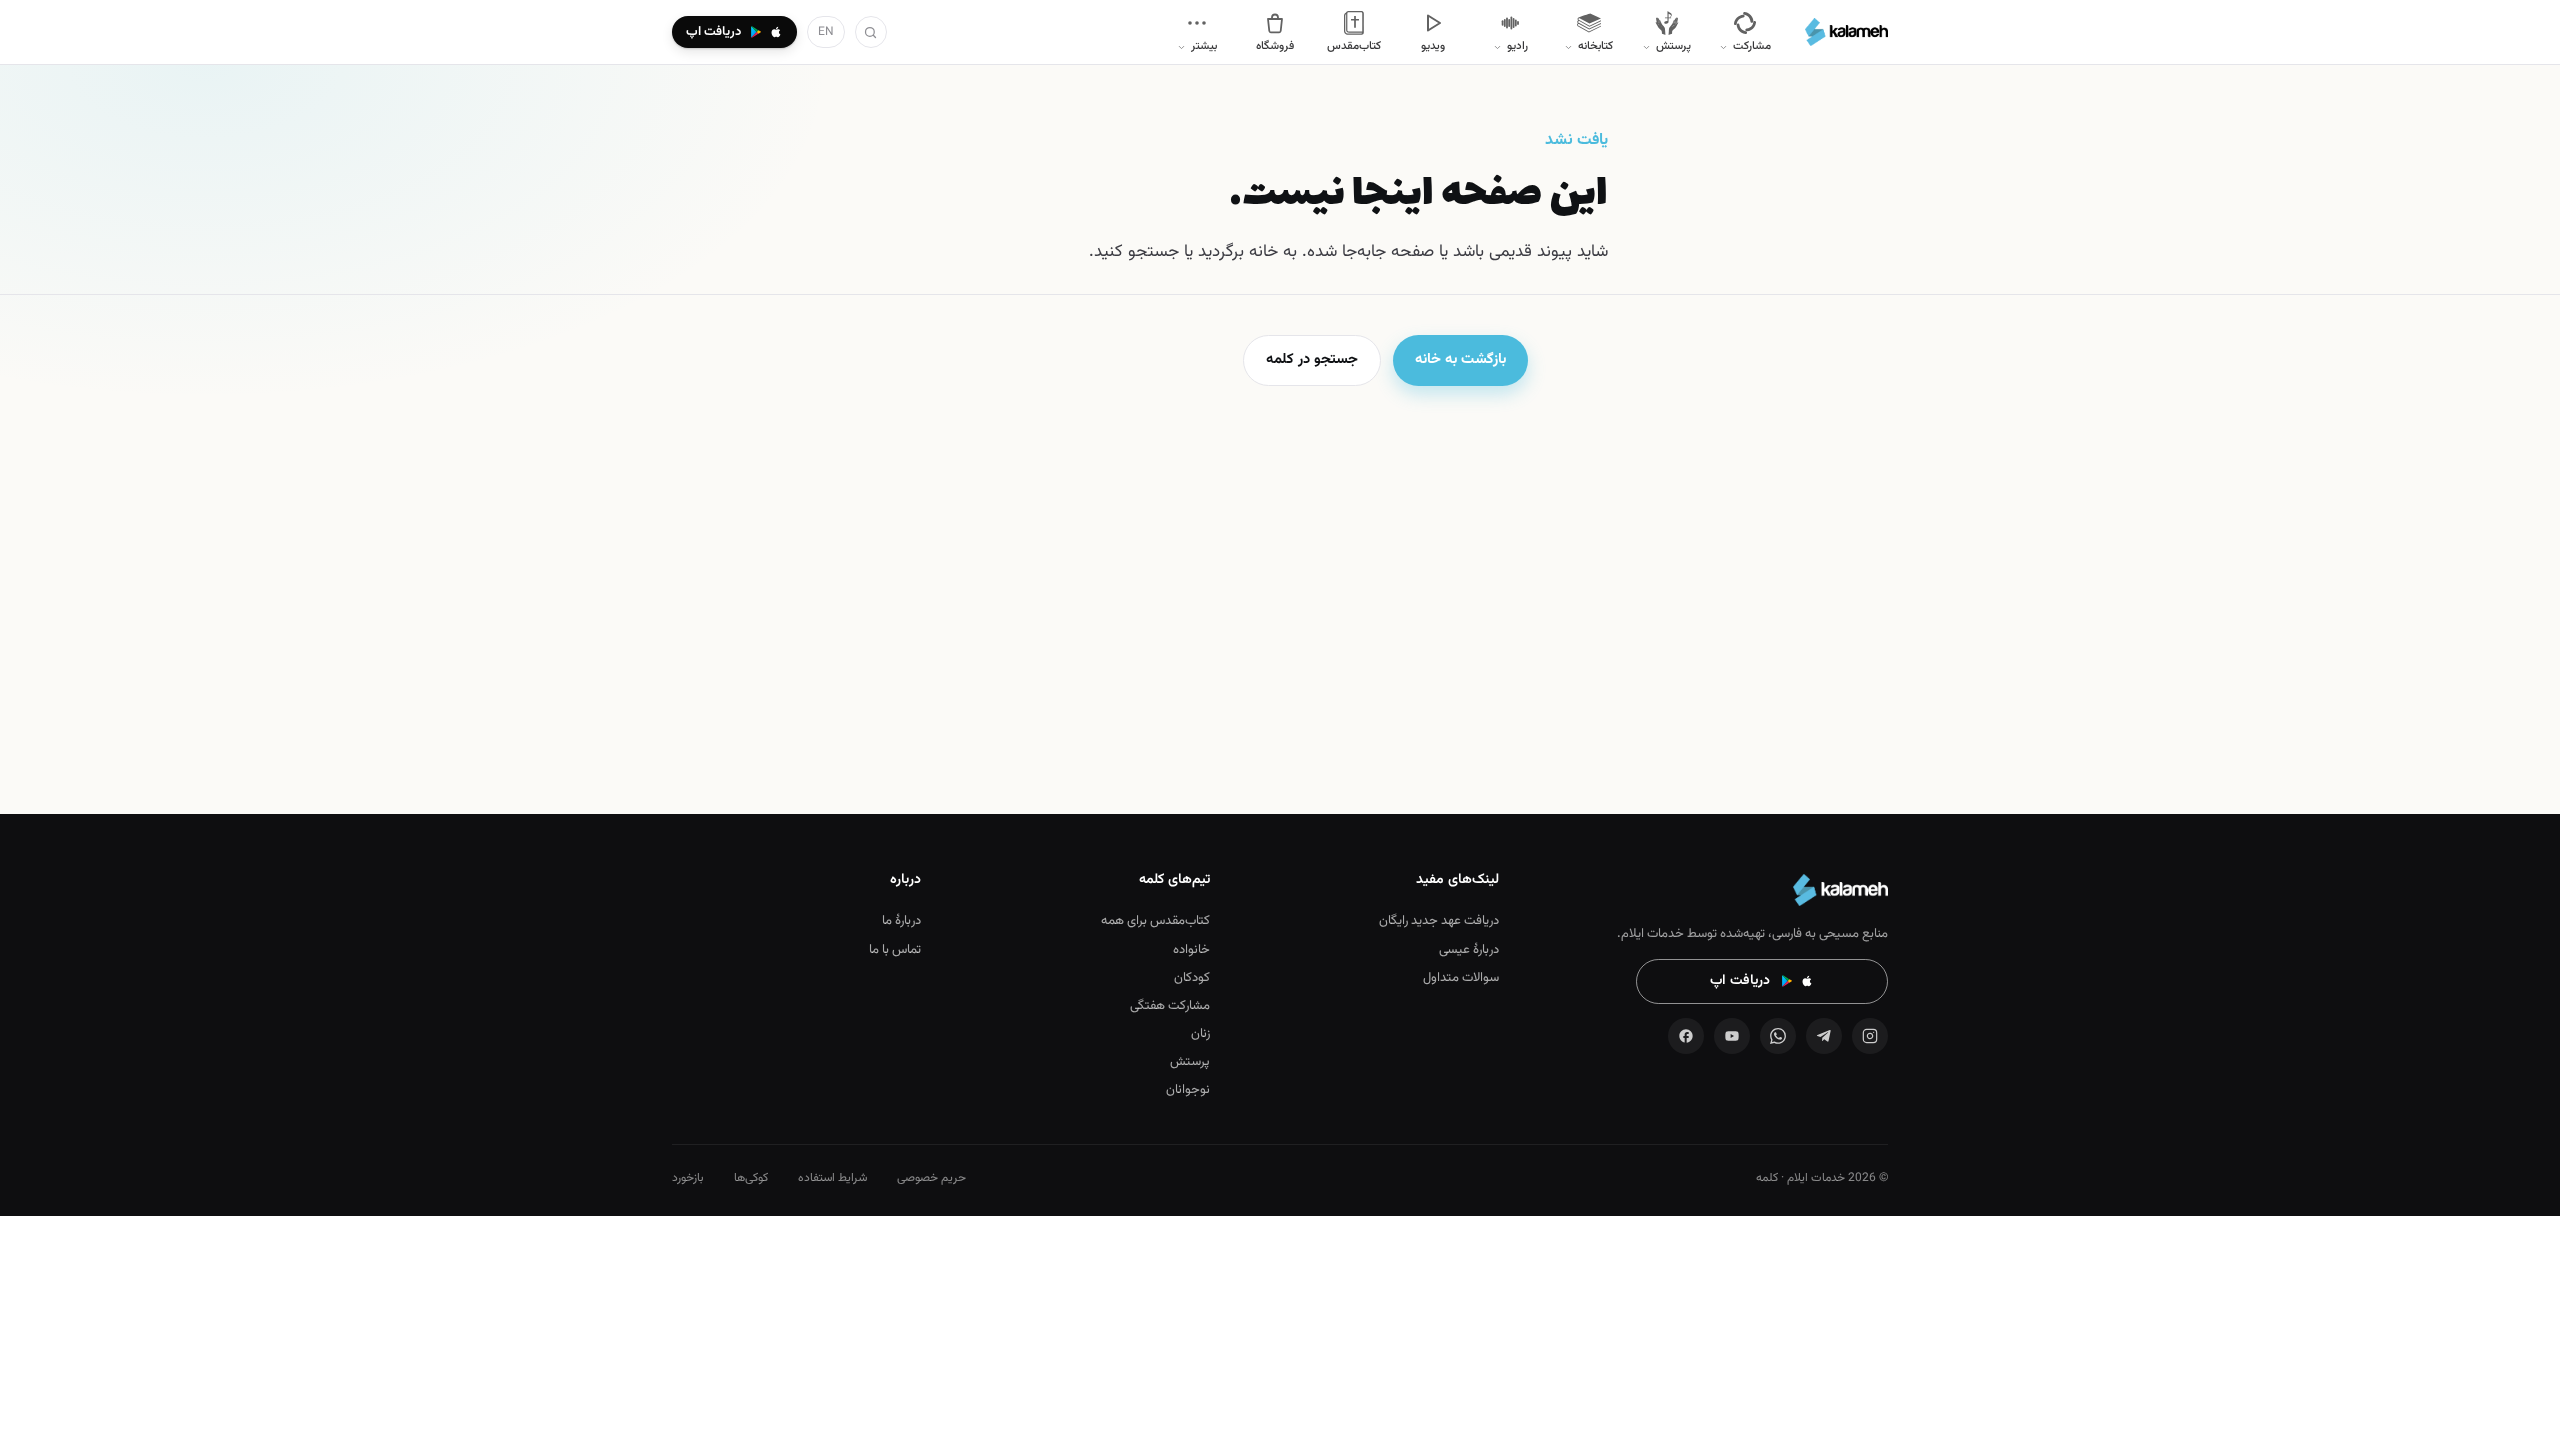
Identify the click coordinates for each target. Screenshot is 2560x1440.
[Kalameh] (1846, 32)
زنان (1200, 1034)
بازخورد (688, 1178)
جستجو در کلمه (1312, 359)
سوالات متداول (1461, 978)
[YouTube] (1732, 1036)
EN (826, 32)
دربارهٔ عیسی (1469, 950)
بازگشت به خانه (1460, 359)
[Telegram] (1824, 1036)
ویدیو (1433, 46)
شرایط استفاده (832, 1178)
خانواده (1191, 950)
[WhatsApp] (1778, 1036)
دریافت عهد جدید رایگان (1439, 921)
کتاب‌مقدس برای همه (1155, 921)
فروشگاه (1275, 46)
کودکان (1192, 978)
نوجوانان (1188, 1090)
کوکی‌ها (751, 1178)
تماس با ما (895, 950)
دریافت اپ (1740, 981)
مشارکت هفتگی (1170, 1006)
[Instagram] (1870, 1036)
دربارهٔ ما (901, 921)
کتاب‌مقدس (1354, 46)
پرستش (1190, 1062)
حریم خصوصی (931, 1178)
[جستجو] (871, 32)
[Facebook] (1686, 1036)
